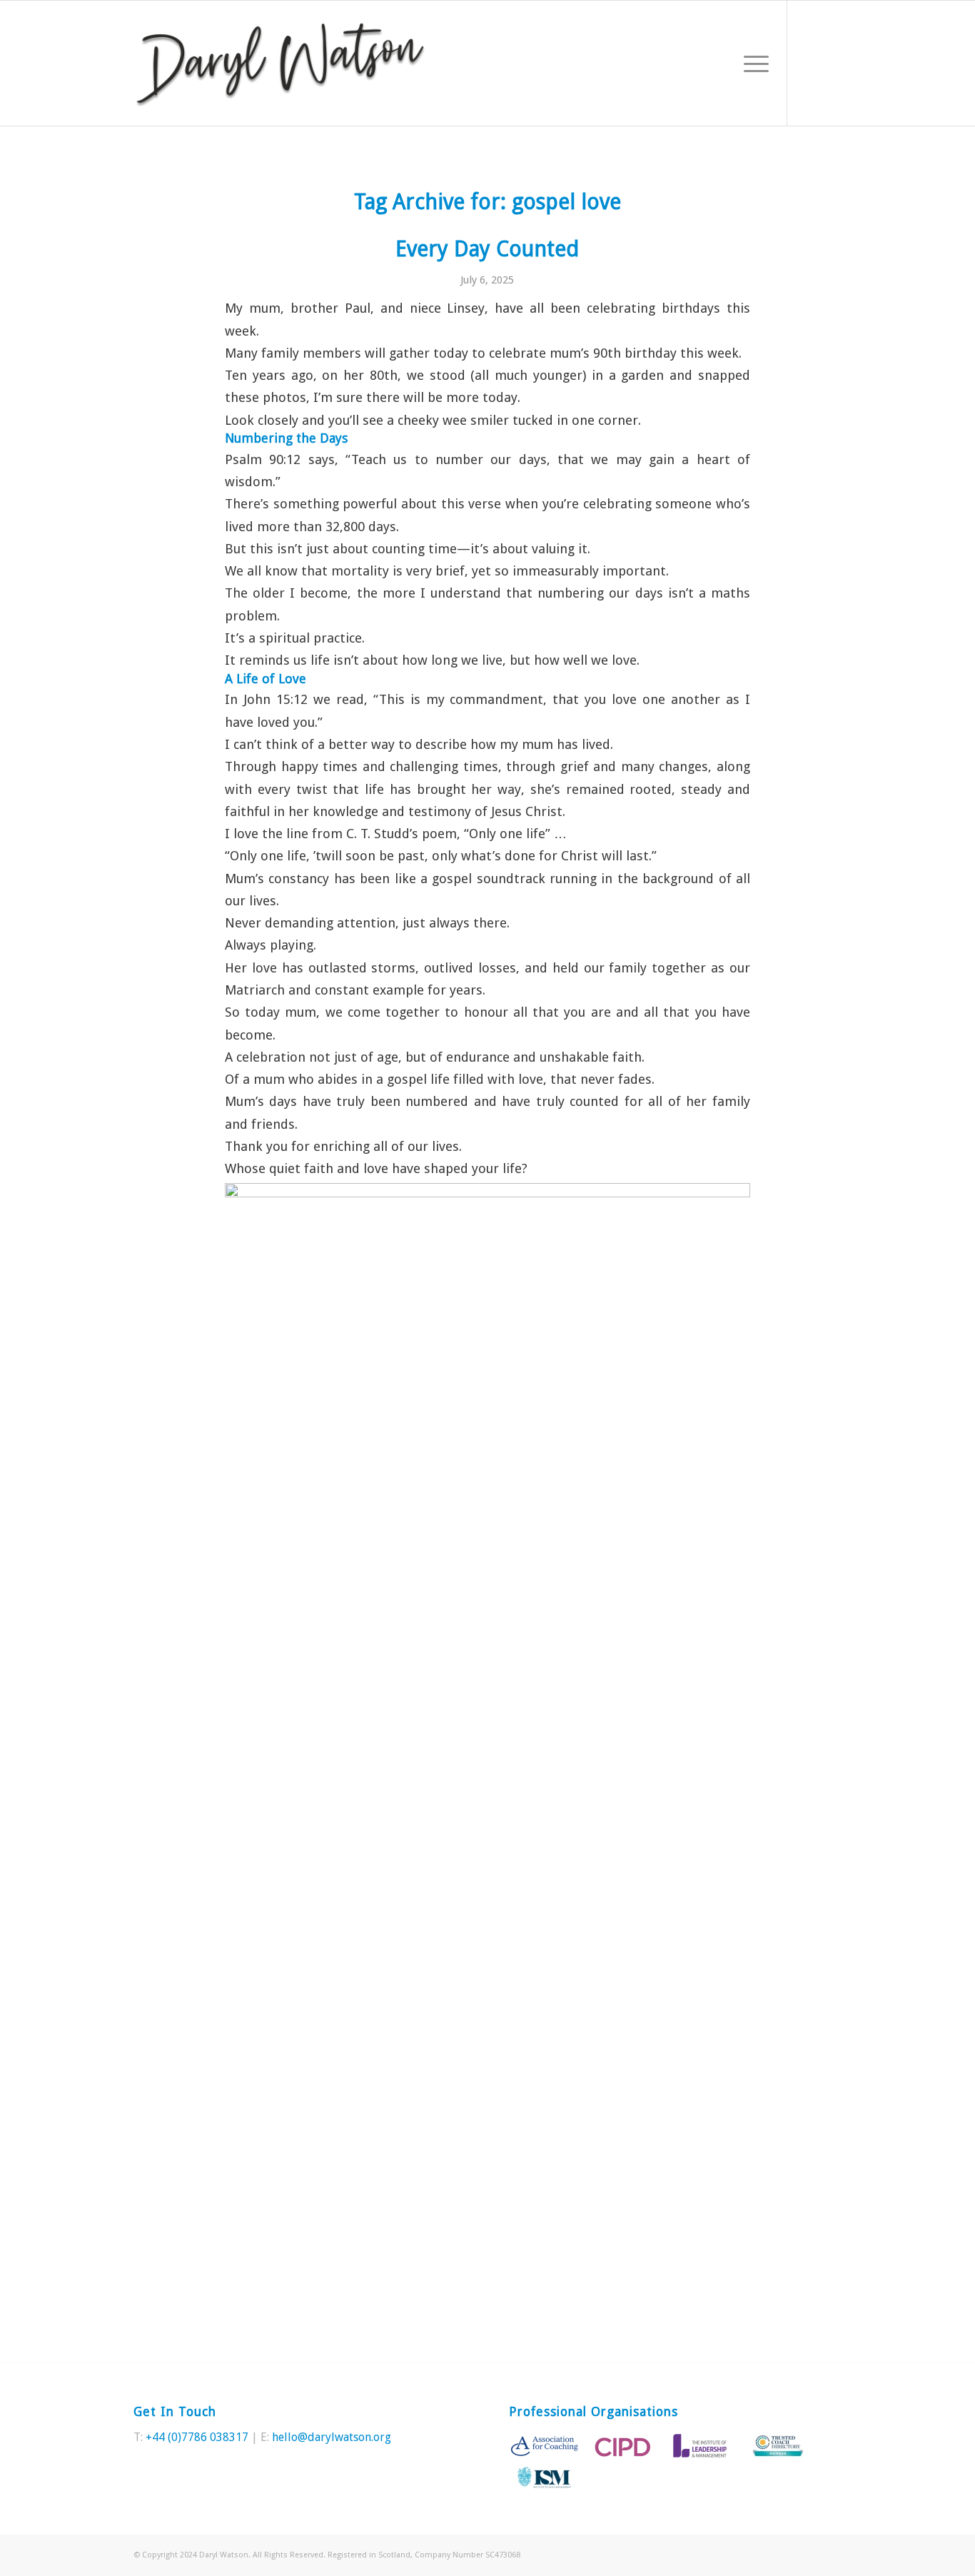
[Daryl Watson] (281, 63)
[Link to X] (809, 63)
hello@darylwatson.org (332, 2437)
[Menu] (752, 63)
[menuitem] (752, 63)
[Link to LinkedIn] (831, 63)
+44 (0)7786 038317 (197, 2437)
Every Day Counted (487, 249)
